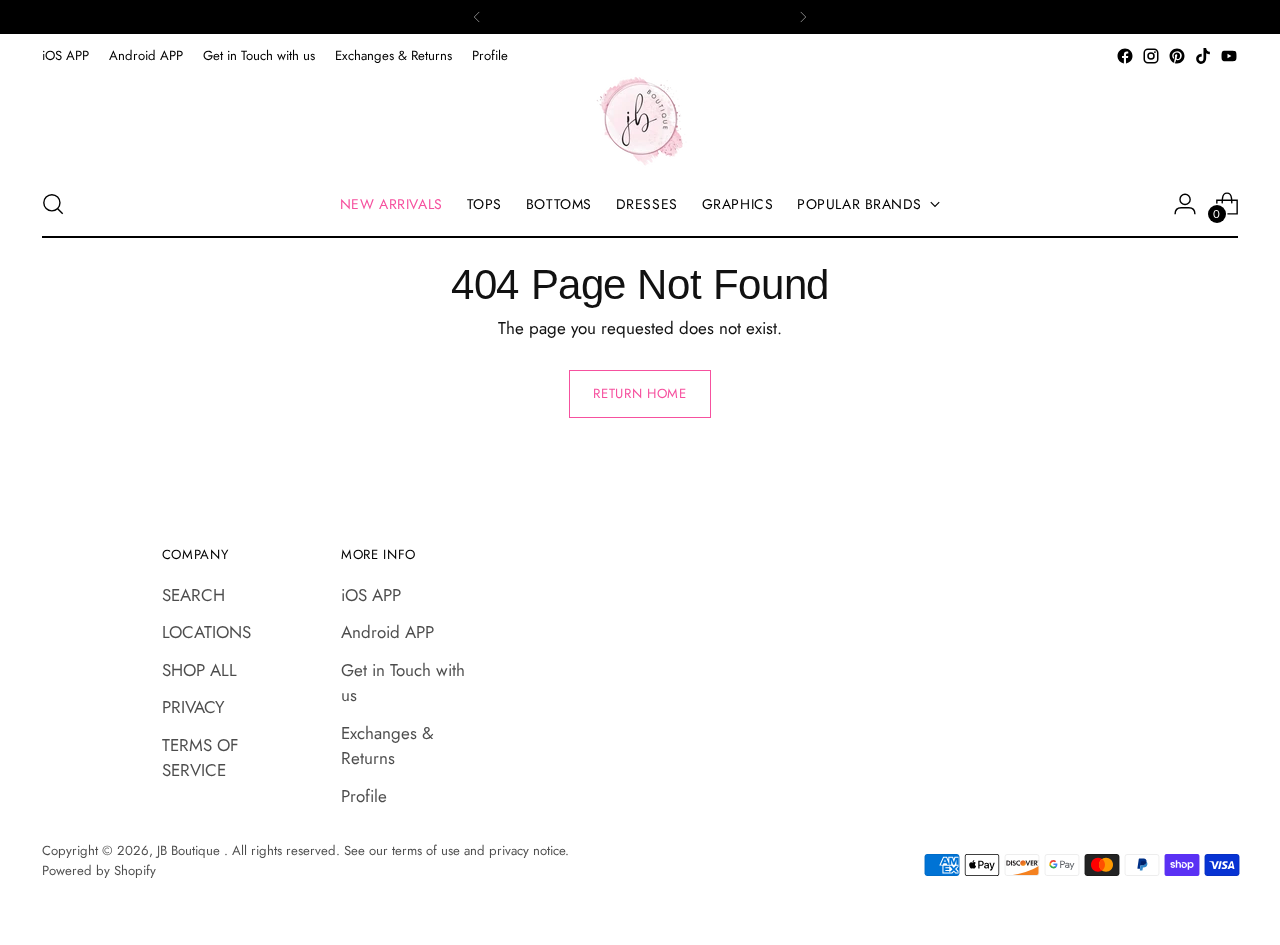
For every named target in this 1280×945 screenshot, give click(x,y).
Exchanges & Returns (387, 746)
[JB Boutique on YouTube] (1229, 56)
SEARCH (193, 595)
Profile (364, 796)
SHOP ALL (199, 670)
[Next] (803, 17)
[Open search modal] (53, 204)
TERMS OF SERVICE (200, 758)
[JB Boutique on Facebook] (1125, 56)
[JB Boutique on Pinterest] (1177, 56)
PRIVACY (193, 707)
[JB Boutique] (640, 120)
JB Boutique (190, 850)
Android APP (387, 632)
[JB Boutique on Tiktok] (1203, 56)
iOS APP (371, 595)
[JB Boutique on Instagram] (1151, 56)
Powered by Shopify (99, 870)
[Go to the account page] (1185, 204)
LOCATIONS (206, 632)
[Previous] (477, 17)
